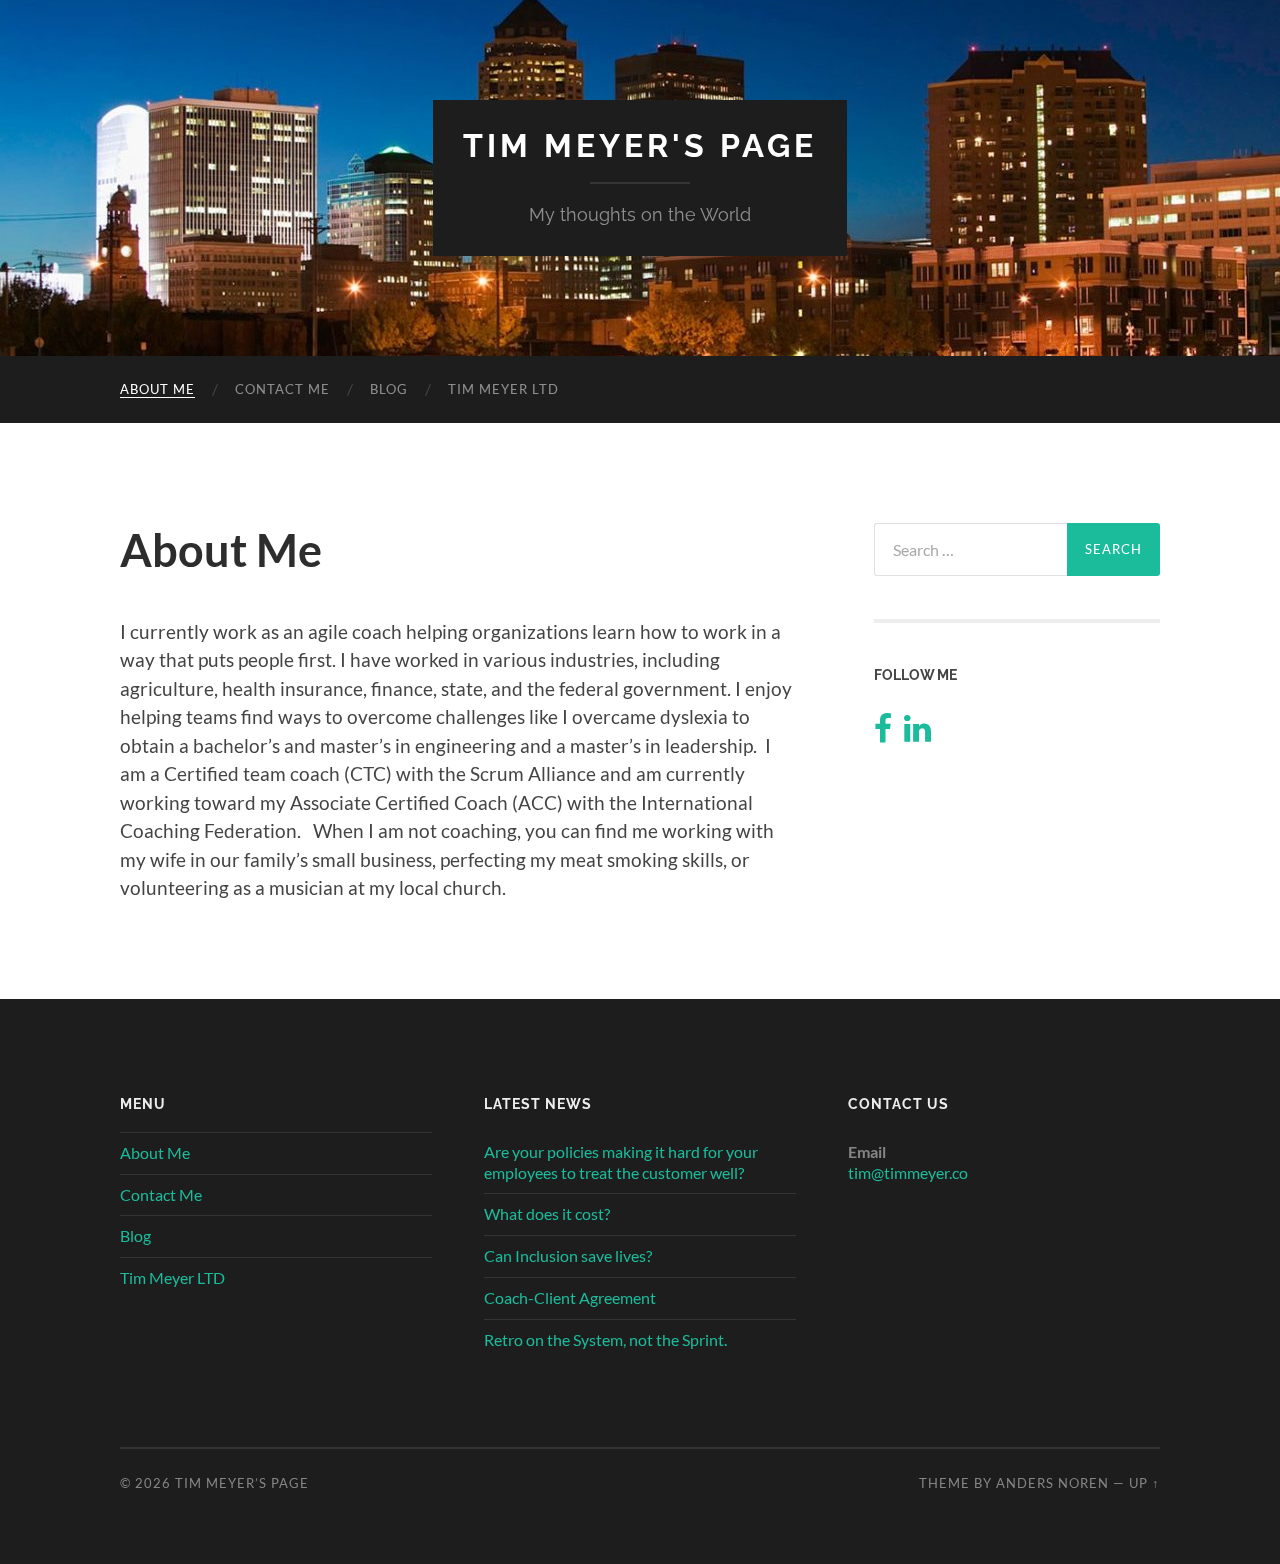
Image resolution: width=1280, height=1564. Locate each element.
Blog (389, 389)
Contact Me (282, 389)
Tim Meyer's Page (640, 145)
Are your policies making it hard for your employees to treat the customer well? (621, 1162)
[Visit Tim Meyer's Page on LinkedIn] (917, 733)
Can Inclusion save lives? (568, 1255)
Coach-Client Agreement (570, 1297)
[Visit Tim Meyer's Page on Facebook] (883, 733)
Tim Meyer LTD (503, 389)
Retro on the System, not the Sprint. (605, 1339)
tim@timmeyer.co (908, 1172)
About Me (157, 389)
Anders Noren (1052, 1483)
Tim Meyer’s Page (242, 1483)
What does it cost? (547, 1213)
